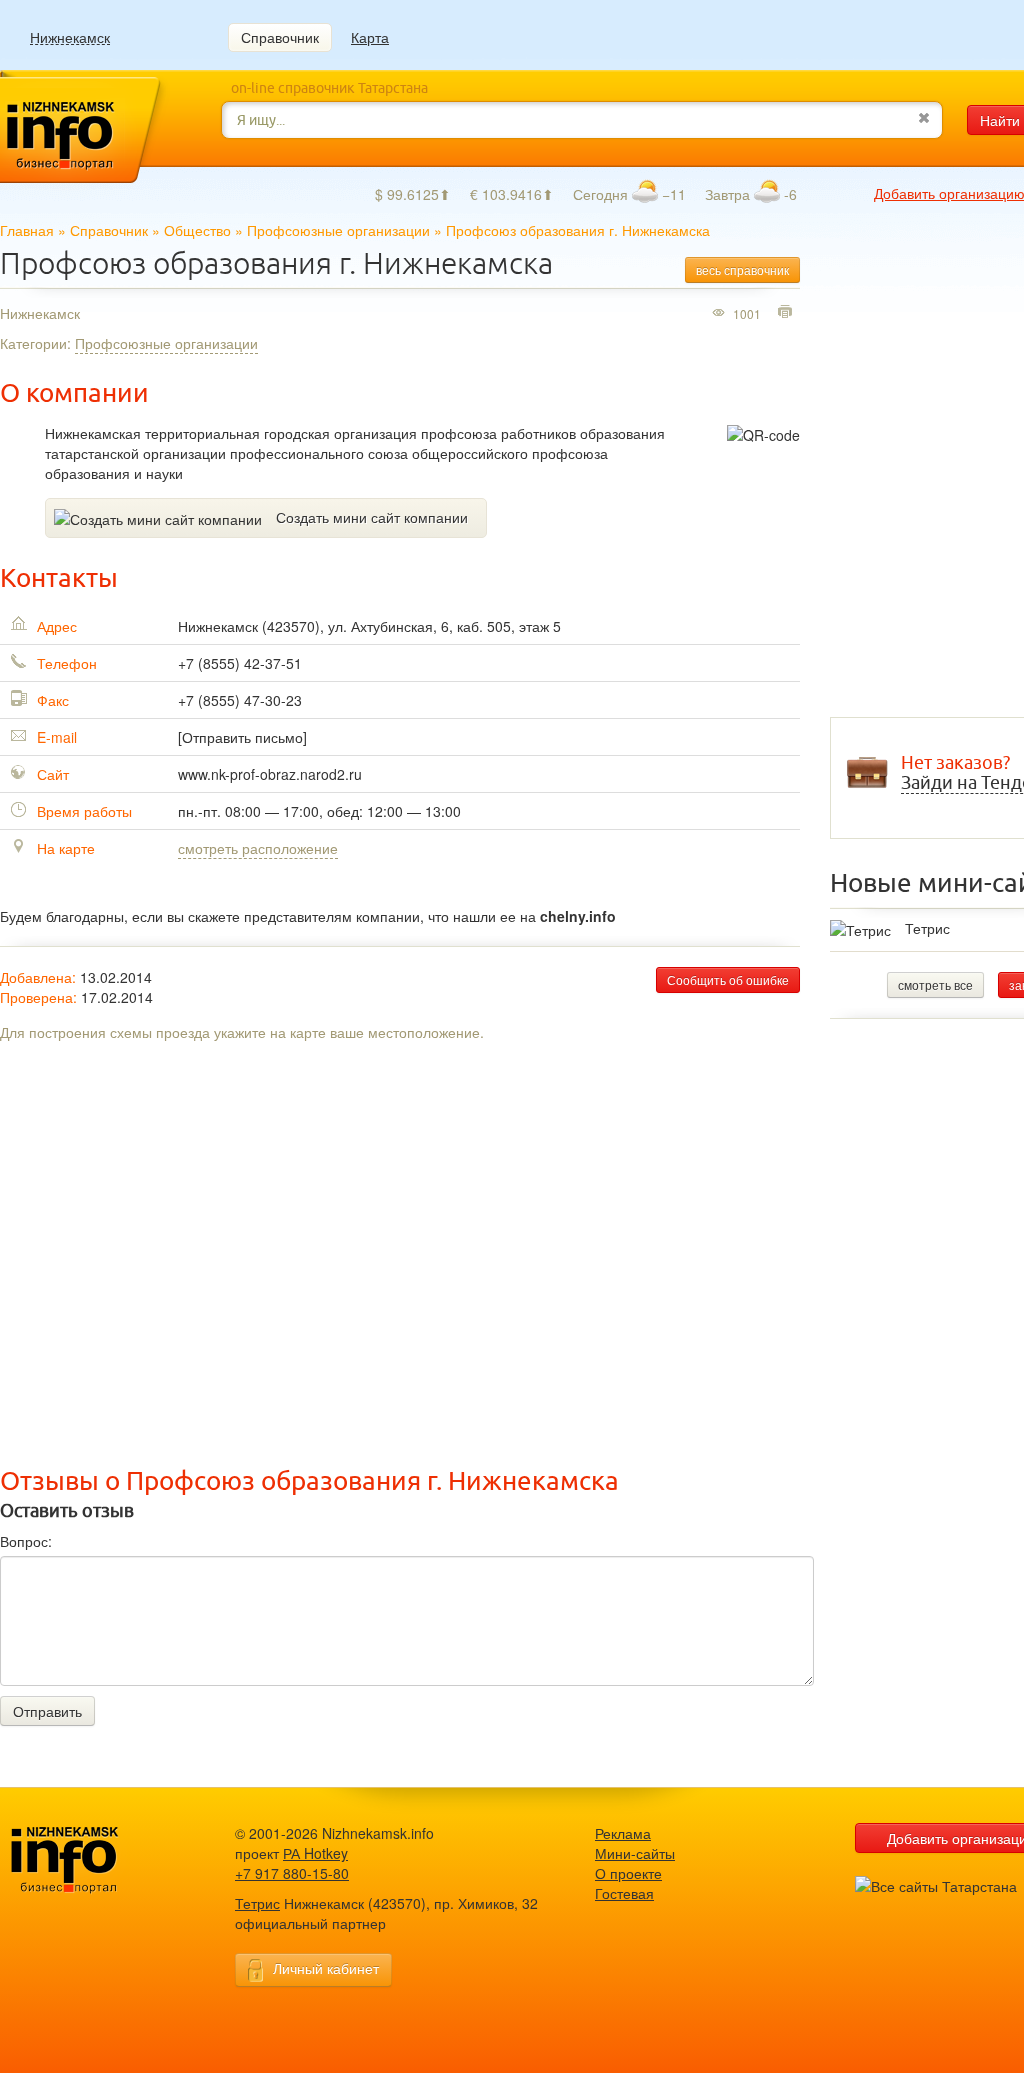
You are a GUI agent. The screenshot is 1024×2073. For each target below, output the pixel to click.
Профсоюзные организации (338, 230)
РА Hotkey (315, 1853)
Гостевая (624, 1893)
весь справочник (742, 269)
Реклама (623, 1833)
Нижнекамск (70, 37)
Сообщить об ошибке (728, 979)
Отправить (47, 1711)
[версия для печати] (787, 313)
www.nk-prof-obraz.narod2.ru (270, 774)
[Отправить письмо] (242, 737)
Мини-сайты (635, 1853)
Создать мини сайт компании (372, 517)
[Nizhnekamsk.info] (95, 1860)
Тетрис (927, 928)
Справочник (280, 37)
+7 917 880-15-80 (292, 1873)
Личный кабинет (326, 1968)
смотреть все (935, 984)
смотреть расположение (258, 848)
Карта (370, 37)
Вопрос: (26, 1541)
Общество (197, 230)
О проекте (628, 1873)
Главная (27, 230)
